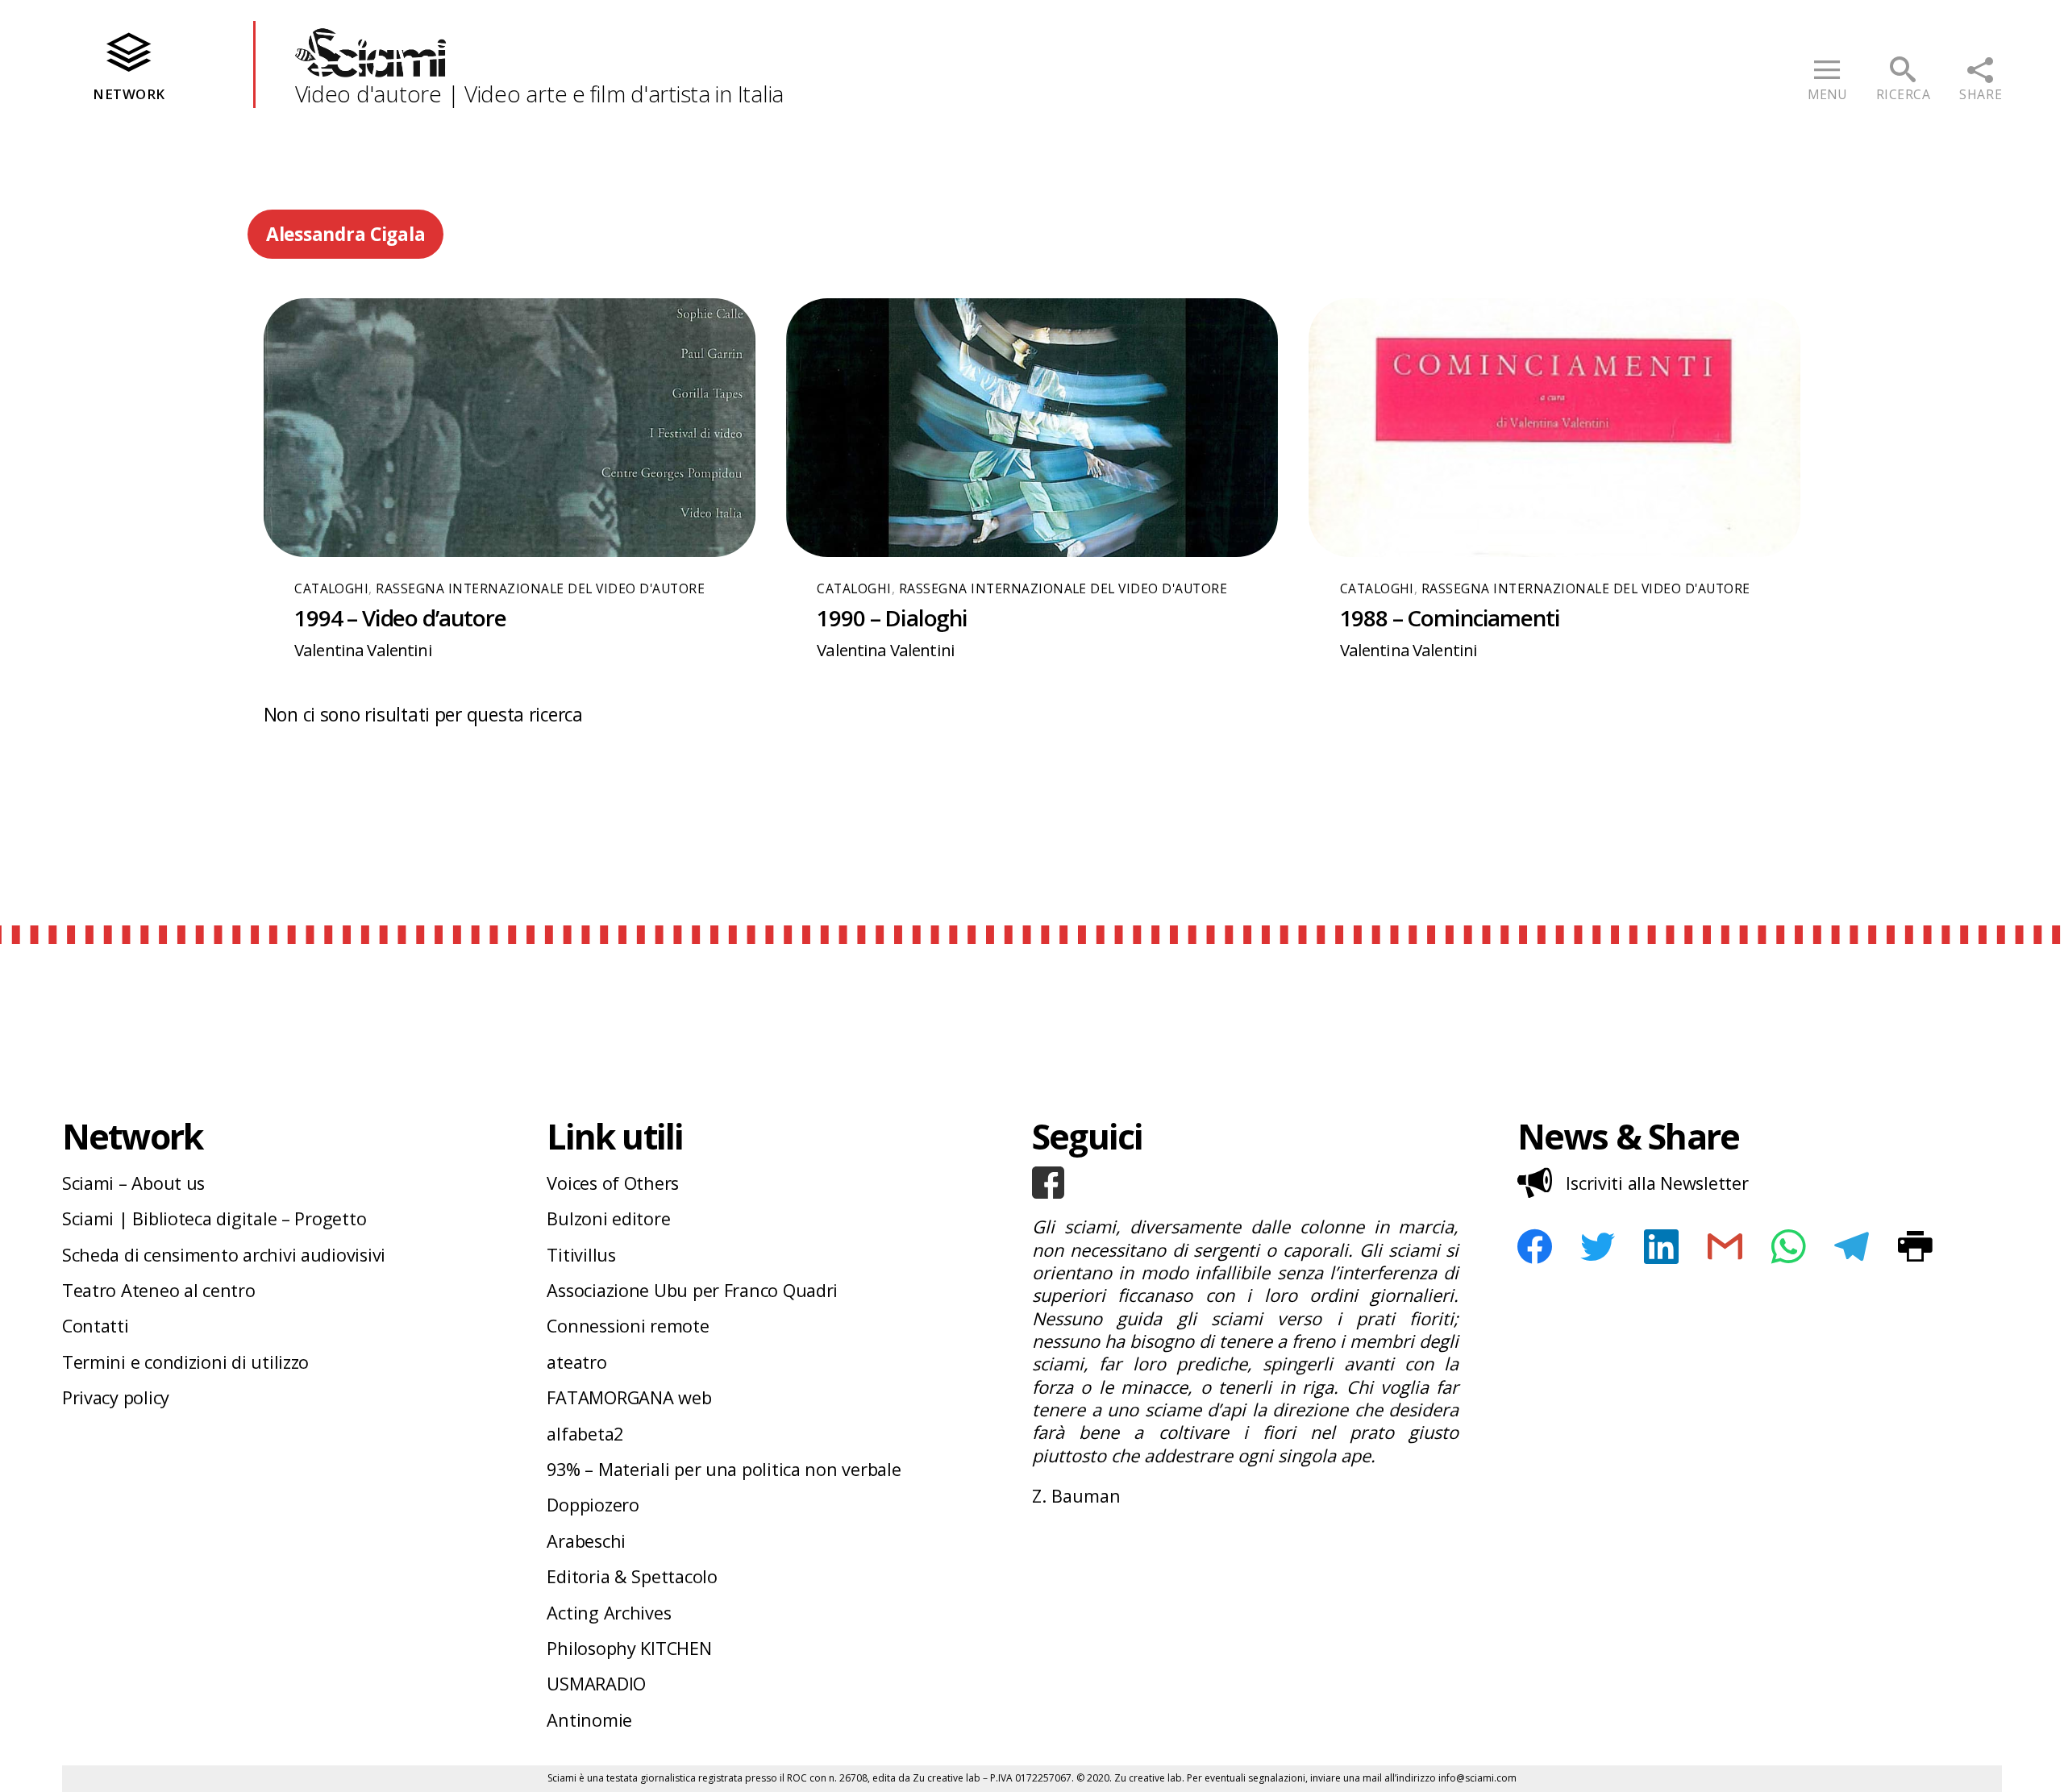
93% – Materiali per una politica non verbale (724, 1469)
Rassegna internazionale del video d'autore (540, 588)
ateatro (576, 1362)
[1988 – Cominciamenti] (1554, 427)
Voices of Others (613, 1183)
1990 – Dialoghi (892, 617)
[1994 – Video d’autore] (510, 427)
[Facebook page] (1245, 1183)
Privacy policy (116, 1397)
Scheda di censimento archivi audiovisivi (224, 1255)
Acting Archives (609, 1613)
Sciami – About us (133, 1183)
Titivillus (581, 1255)
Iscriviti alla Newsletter (1657, 1183)
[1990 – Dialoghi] (1032, 427)
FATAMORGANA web (629, 1397)
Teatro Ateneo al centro (159, 1290)
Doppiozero (593, 1505)
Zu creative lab (947, 1778)
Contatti (96, 1326)
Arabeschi (586, 1541)
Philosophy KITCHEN (629, 1648)
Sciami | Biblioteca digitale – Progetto (214, 1218)
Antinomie (589, 1720)
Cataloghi (331, 588)
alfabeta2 (585, 1434)
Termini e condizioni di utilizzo (185, 1362)
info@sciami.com (1477, 1778)
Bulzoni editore (608, 1218)
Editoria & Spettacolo (632, 1576)
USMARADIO (596, 1684)
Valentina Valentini (363, 650)
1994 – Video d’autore (400, 617)
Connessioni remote (628, 1326)
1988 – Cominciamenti (1450, 617)
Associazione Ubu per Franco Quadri (692, 1290)
